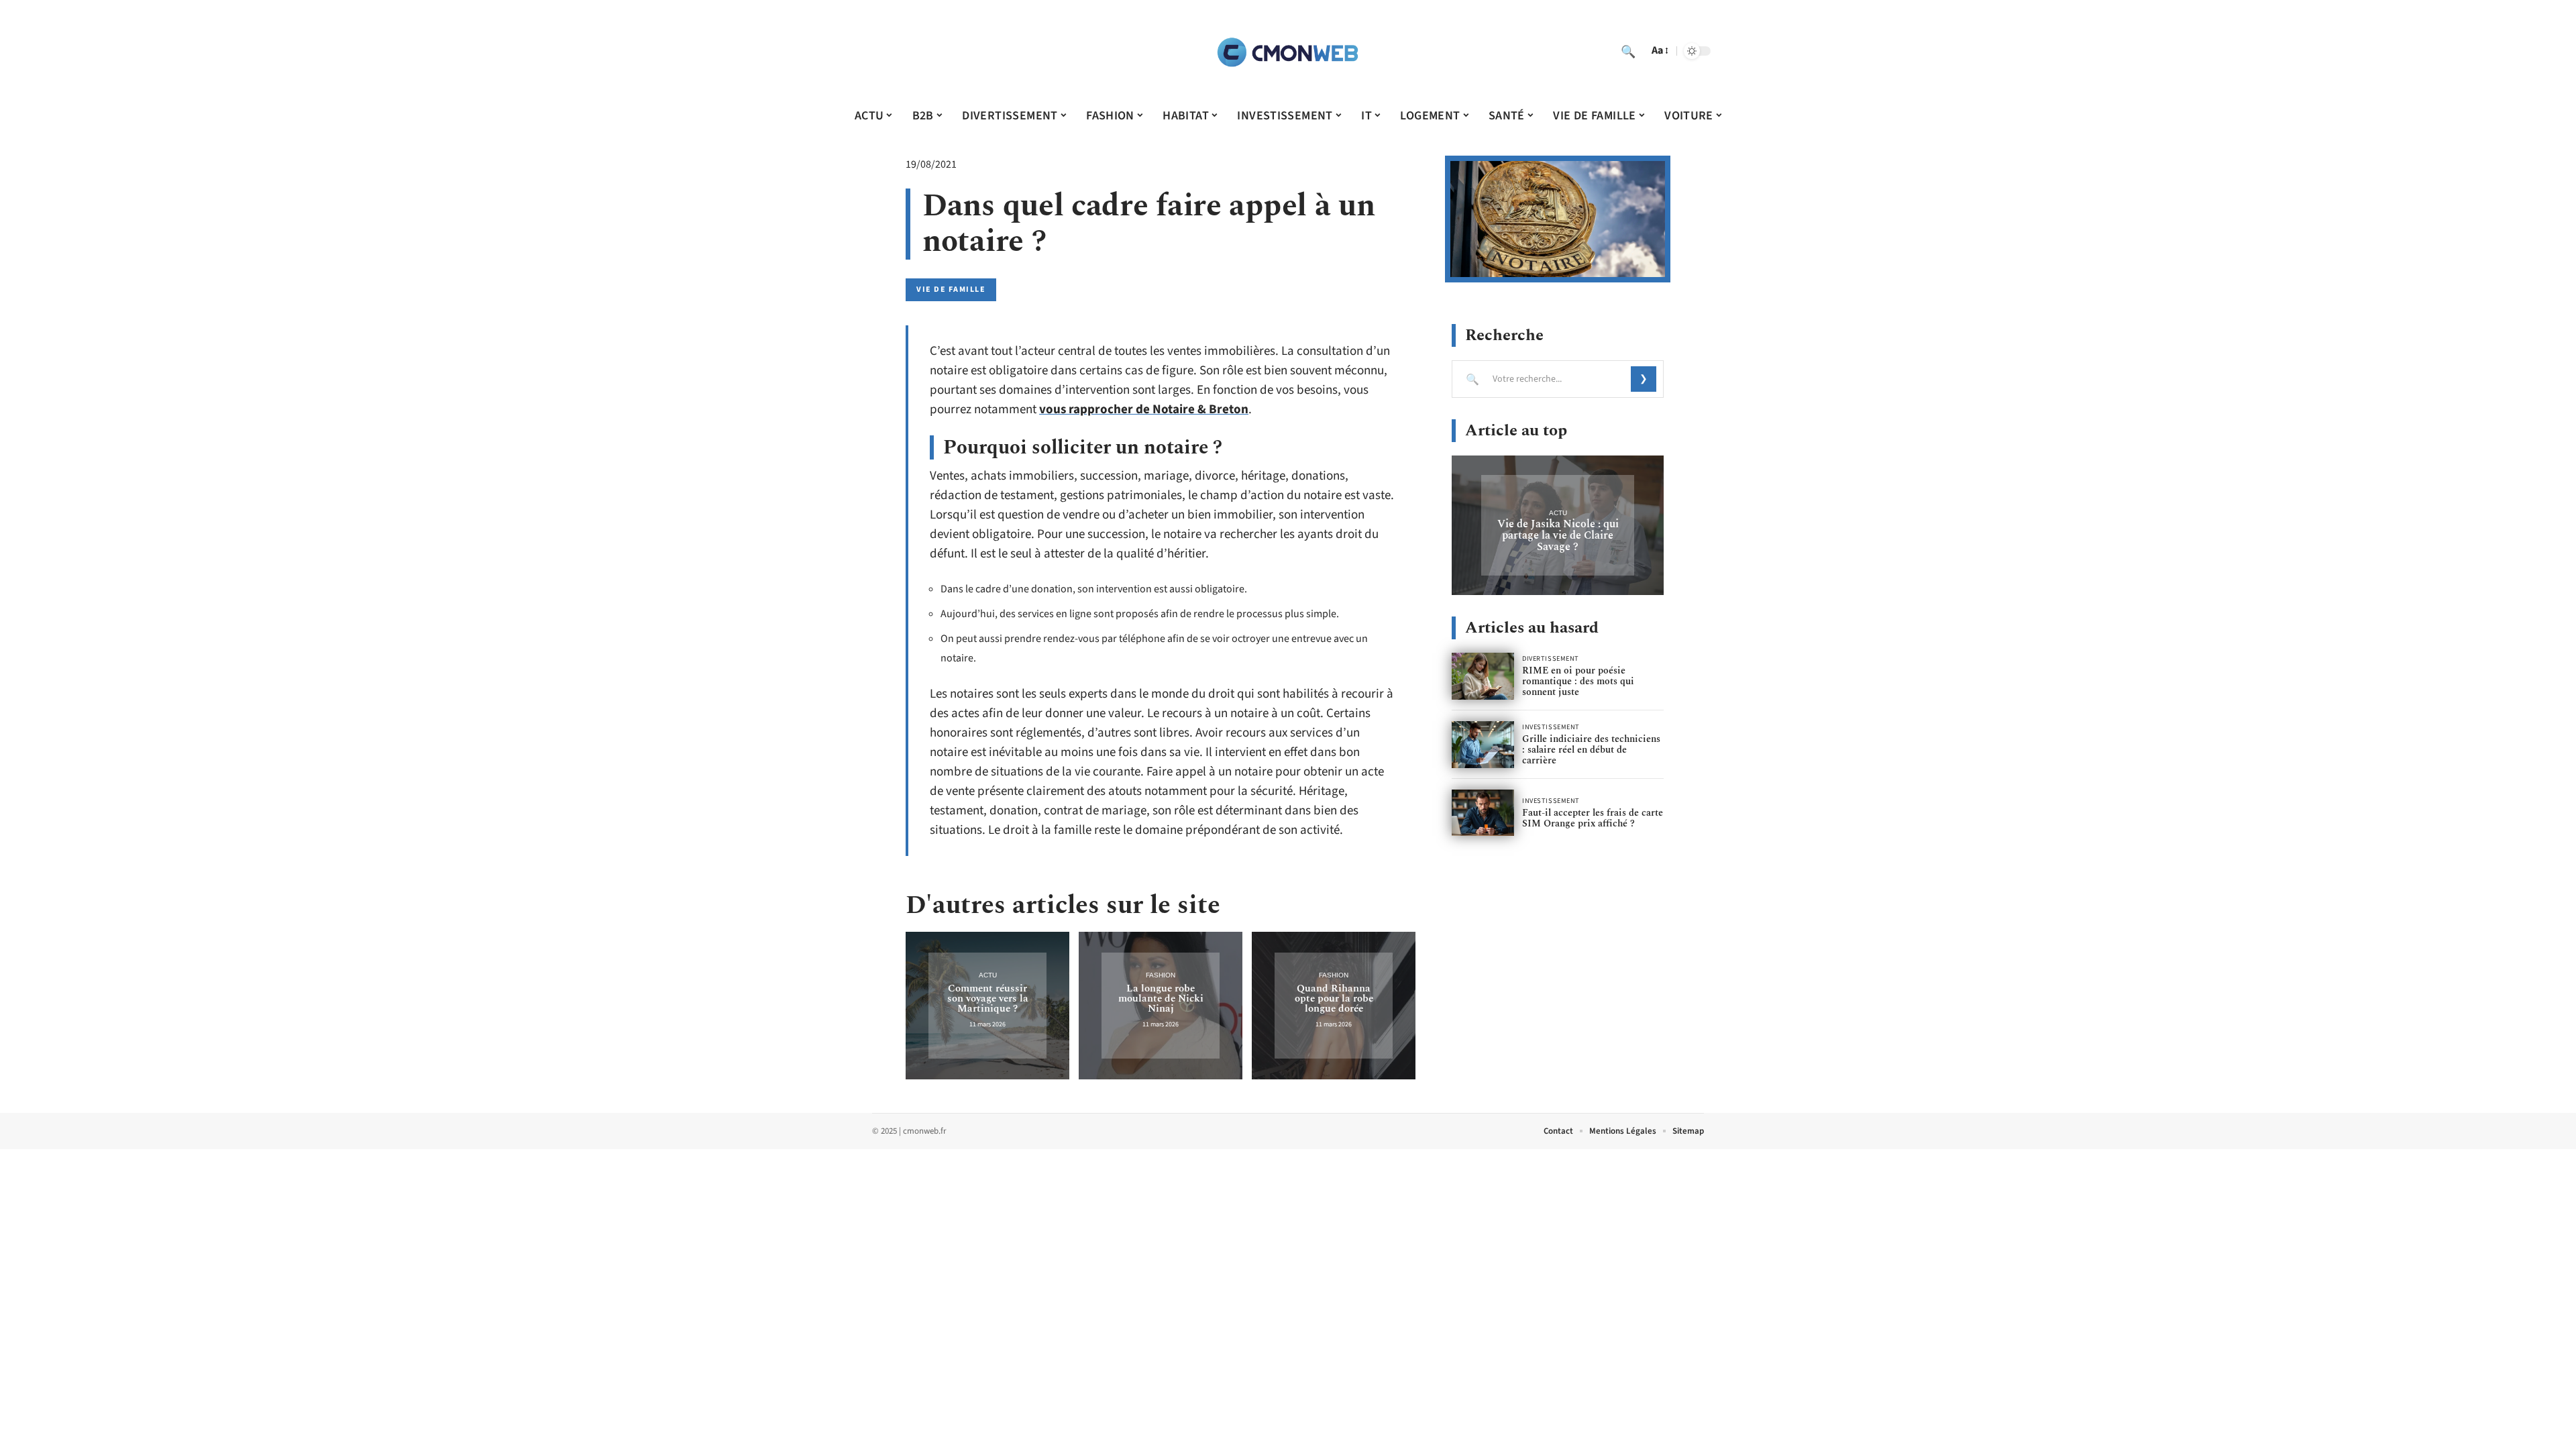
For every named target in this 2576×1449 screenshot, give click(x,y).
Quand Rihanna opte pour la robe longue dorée (1334, 999)
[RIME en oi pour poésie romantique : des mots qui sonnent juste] (1483, 676)
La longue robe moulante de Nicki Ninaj (1161, 999)
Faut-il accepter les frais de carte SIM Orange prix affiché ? (1593, 818)
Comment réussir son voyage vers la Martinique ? (988, 999)
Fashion (1161, 975)
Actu (988, 975)
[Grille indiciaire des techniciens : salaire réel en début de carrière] (1483, 745)
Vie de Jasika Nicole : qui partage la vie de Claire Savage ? (1558, 535)
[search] (1628, 51)
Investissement (1551, 727)
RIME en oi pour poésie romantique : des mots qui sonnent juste (1578, 681)
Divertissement (1551, 659)
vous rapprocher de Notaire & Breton (1144, 410)
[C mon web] (1288, 51)
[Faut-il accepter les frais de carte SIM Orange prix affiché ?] (1483, 813)
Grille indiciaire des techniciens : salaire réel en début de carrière (1591, 750)
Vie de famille (951, 289)
